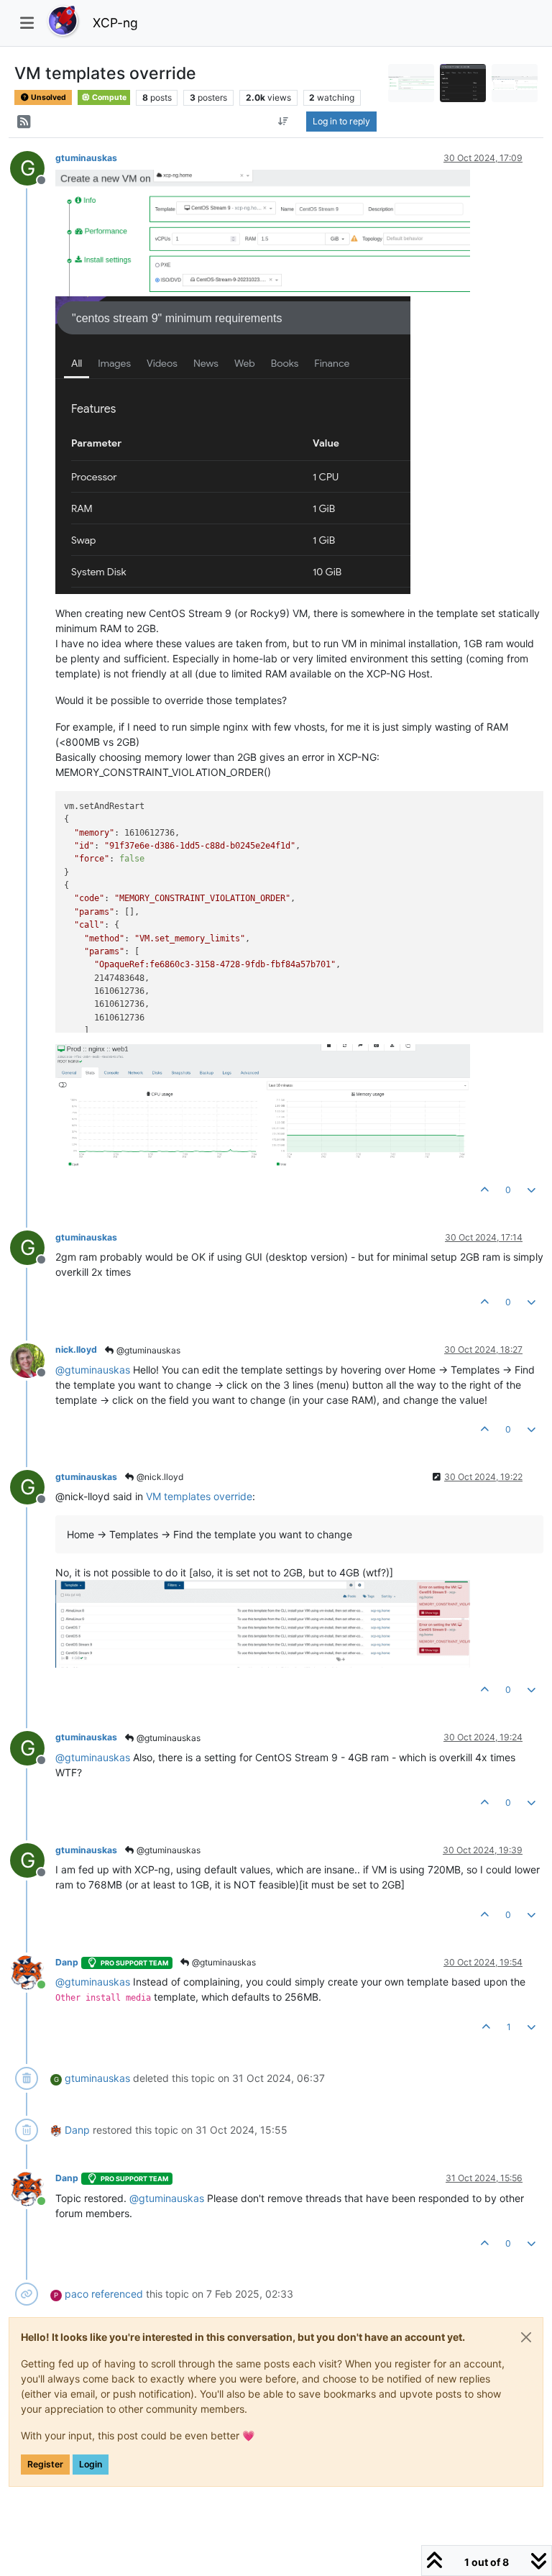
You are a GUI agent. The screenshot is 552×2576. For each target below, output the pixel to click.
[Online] (33, 1972)
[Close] (526, 2337)
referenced (117, 2294)
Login (91, 2464)
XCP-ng (115, 23)
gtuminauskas (86, 158)
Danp (67, 1962)
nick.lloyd (76, 1349)
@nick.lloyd (159, 1477)
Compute (109, 97)
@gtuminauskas (147, 1350)
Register (45, 2464)
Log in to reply (341, 121)
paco (77, 2294)
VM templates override (199, 1496)
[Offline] (33, 1359)
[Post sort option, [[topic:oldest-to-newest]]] (283, 122)
